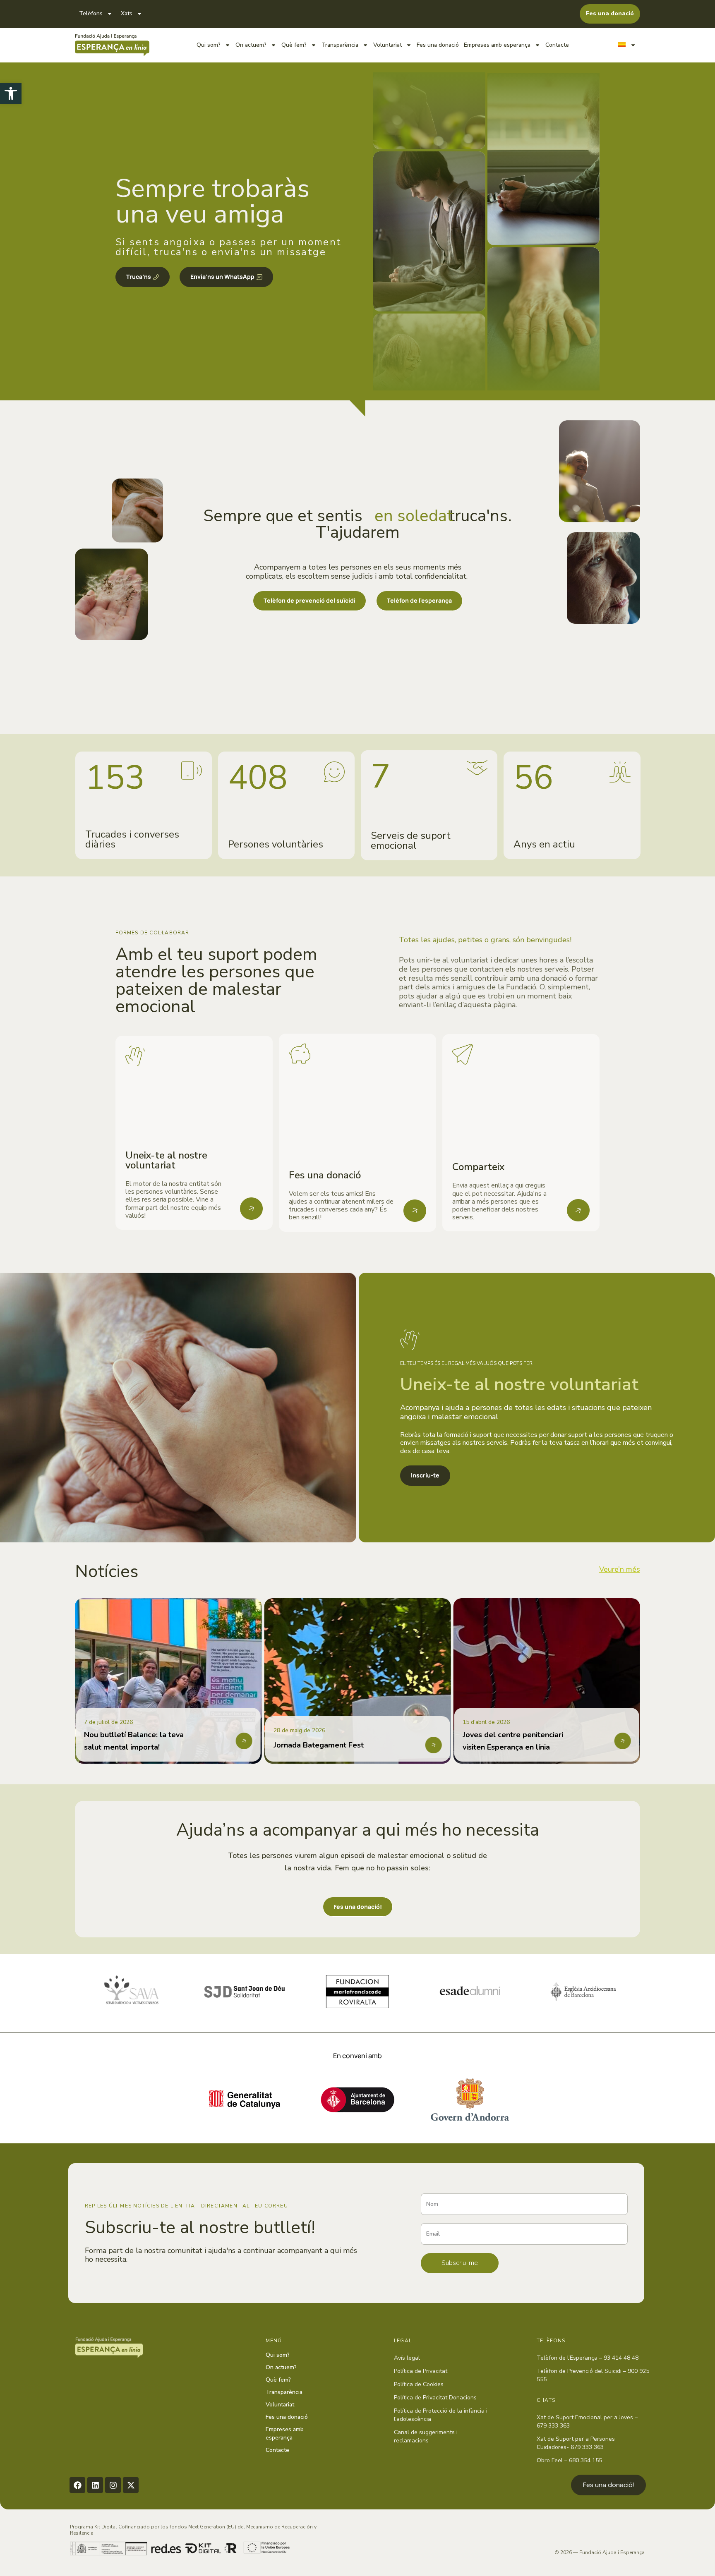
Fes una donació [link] (438, 45)
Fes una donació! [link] (608, 2485)
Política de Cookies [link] (419, 2384)
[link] (11, 93)
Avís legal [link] (407, 2358)
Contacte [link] (557, 45)
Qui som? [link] (209, 45)
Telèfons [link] (91, 13)
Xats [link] (127, 13)
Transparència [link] (340, 45)
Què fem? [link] (294, 45)
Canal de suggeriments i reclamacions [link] (426, 2436)
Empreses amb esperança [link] (497, 45)
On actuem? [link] (251, 45)
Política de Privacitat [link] (421, 2371)
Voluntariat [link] (387, 45)
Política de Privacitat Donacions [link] (435, 2398)
